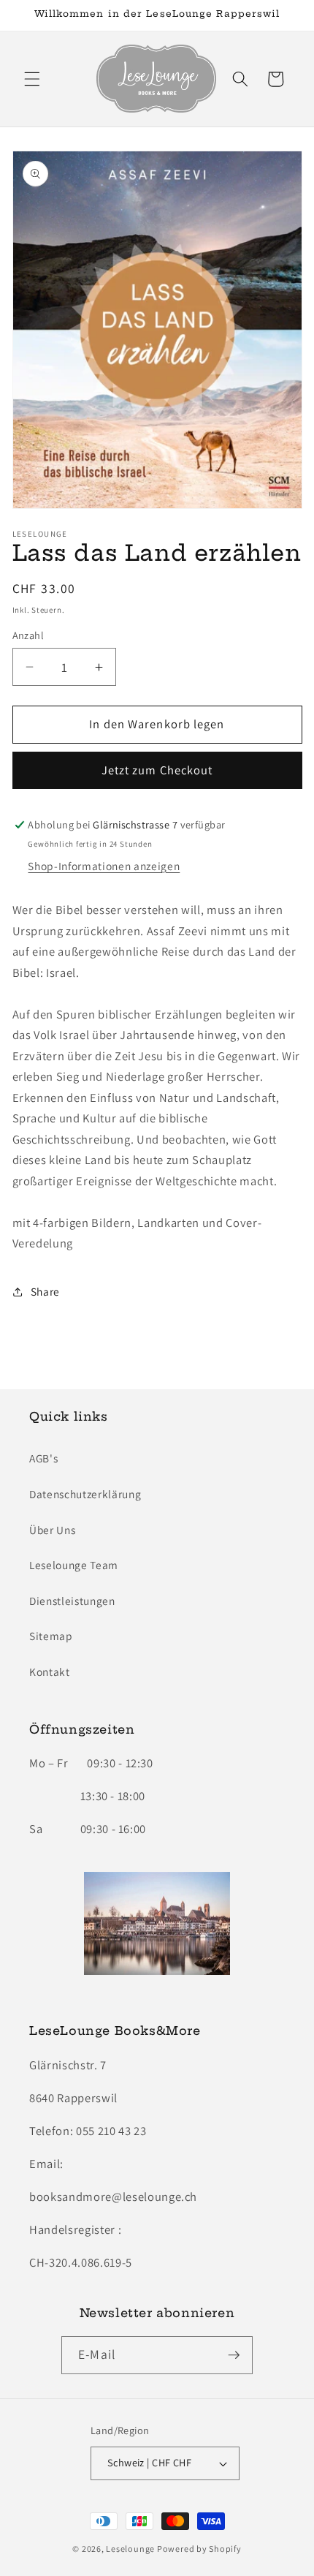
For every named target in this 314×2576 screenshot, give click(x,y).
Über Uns (52, 1530)
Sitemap (51, 1636)
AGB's (43, 1458)
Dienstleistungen (72, 1601)
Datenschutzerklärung (85, 1494)
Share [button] (45, 1291)
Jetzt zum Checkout (157, 770)
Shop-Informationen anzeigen (104, 866)
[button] (32, 79)
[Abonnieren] (234, 2355)
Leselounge (130, 2549)
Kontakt (50, 1672)
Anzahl (28, 635)
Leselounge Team (74, 1565)
